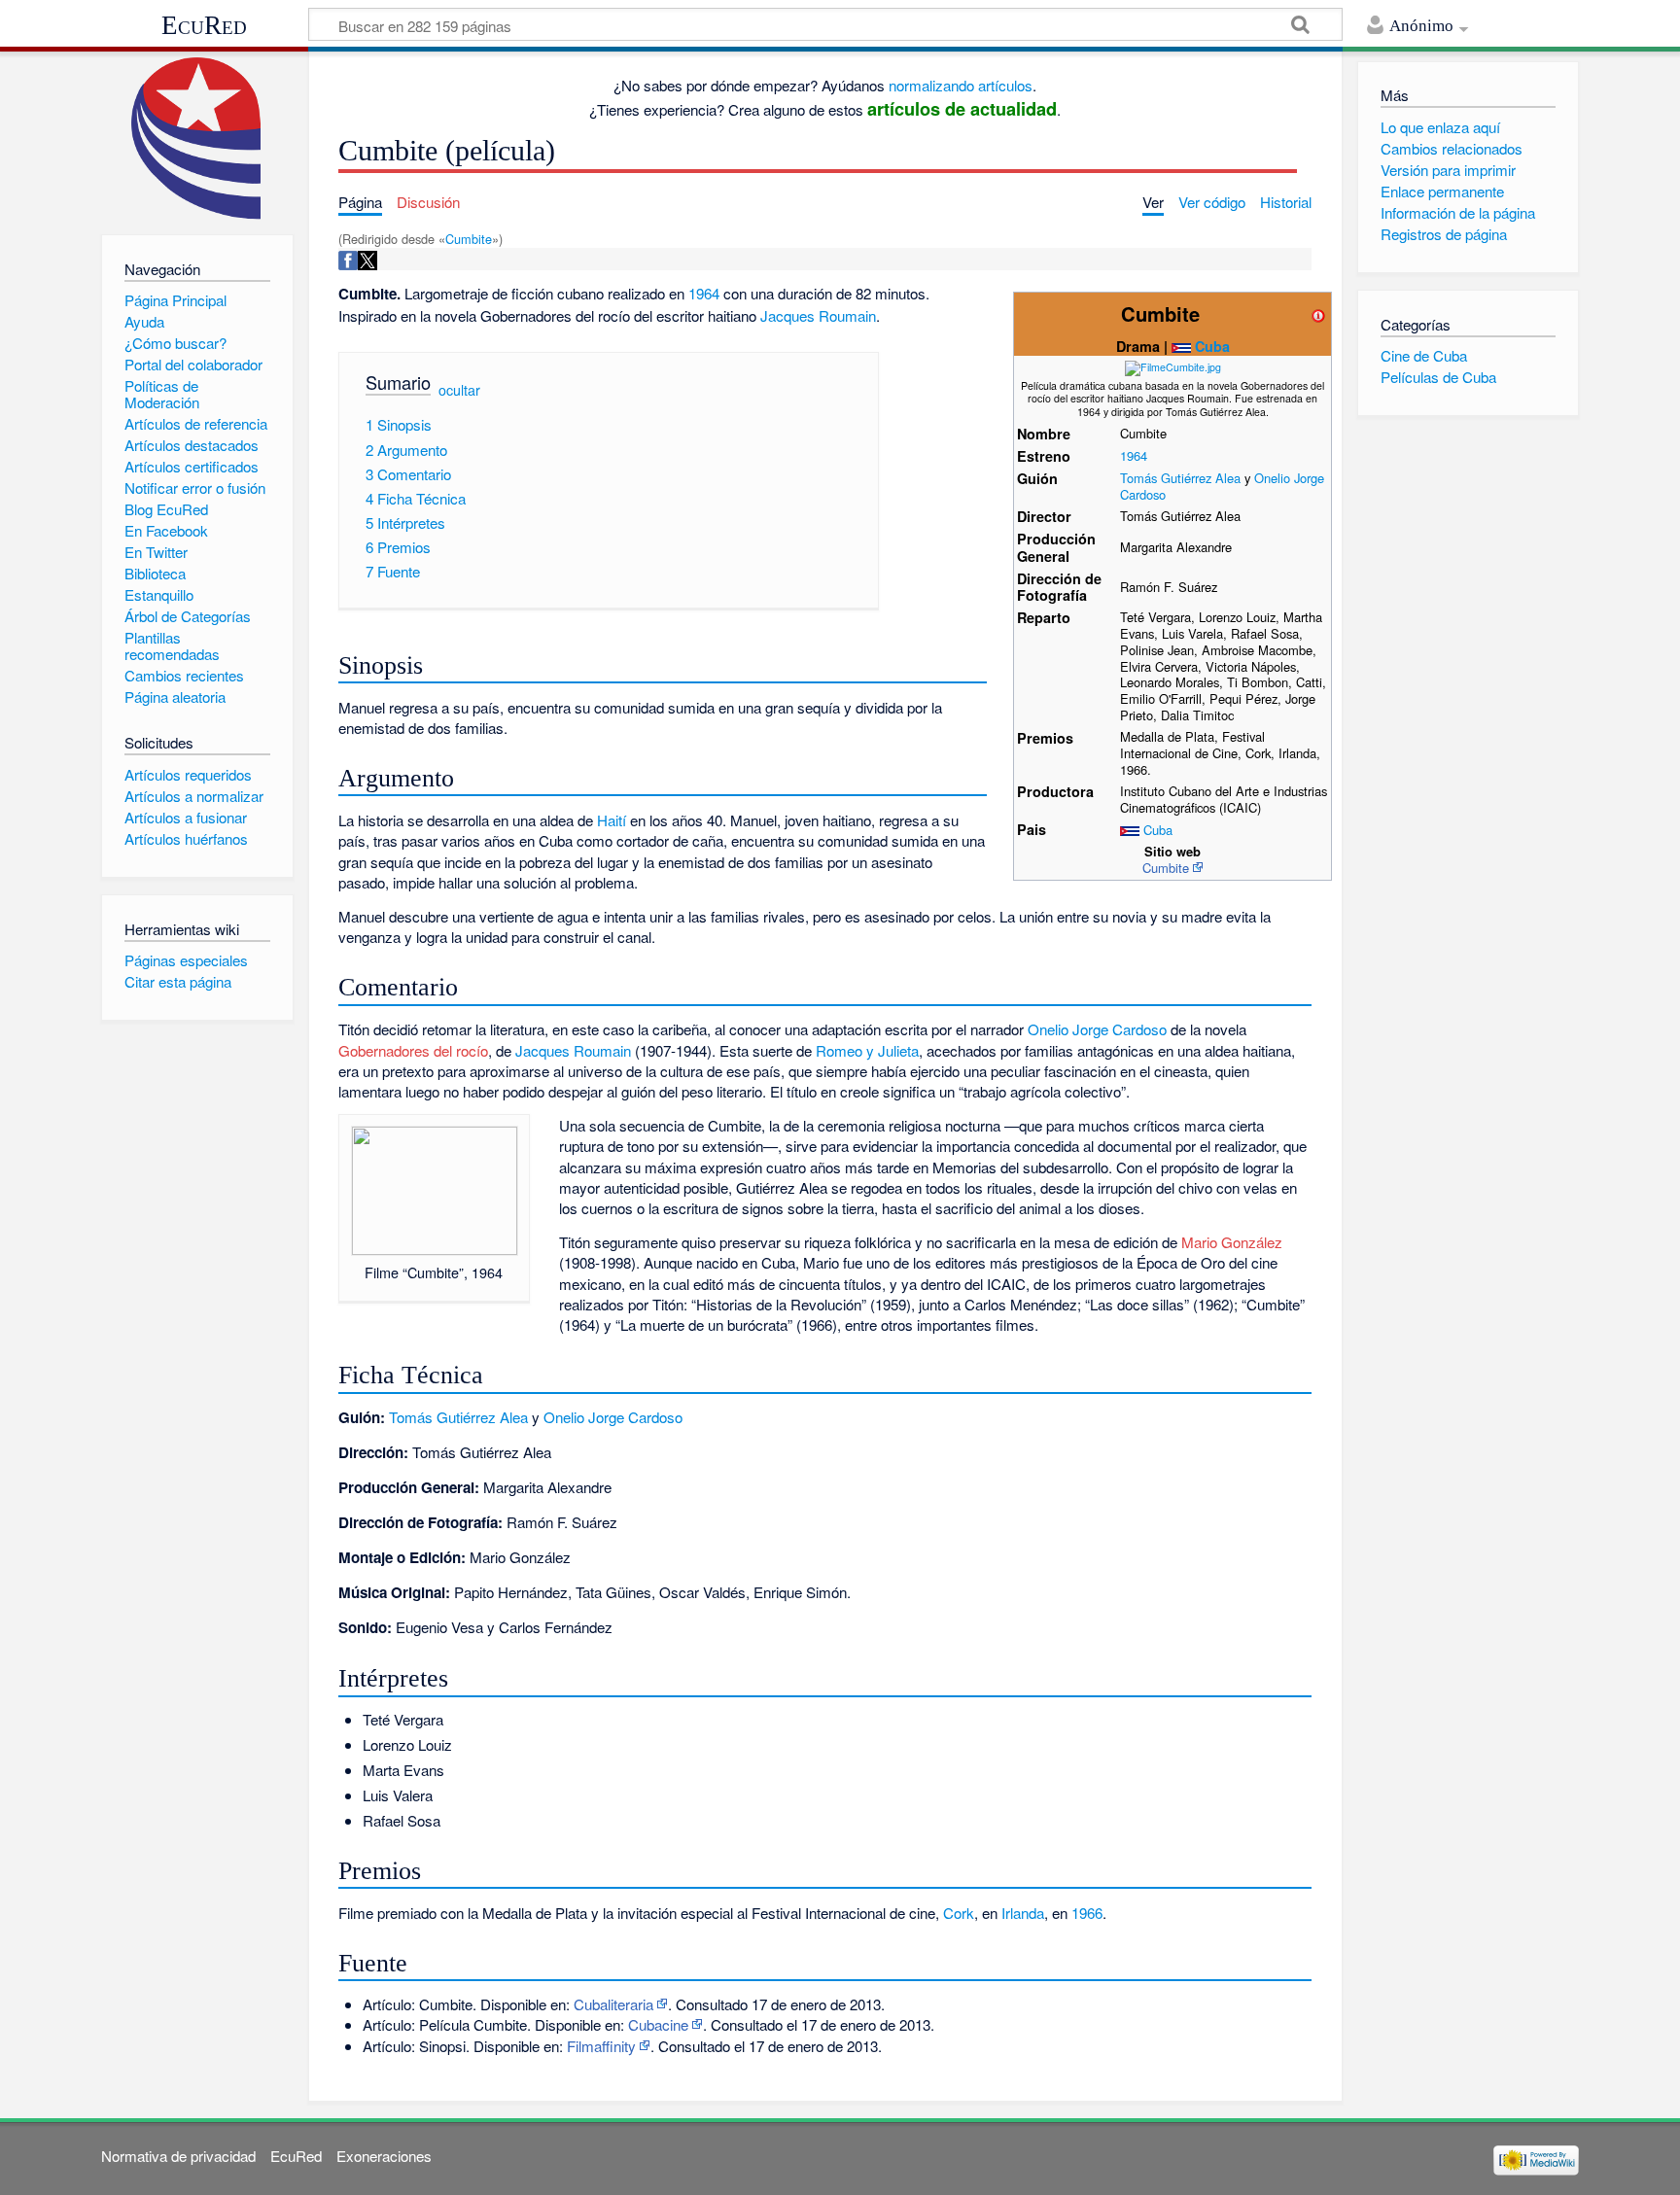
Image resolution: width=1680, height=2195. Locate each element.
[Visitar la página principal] (197, 139)
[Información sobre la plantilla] (1318, 314)
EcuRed (204, 25)
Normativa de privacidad (178, 2156)
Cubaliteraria (613, 2004)
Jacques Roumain (818, 315)
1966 (1087, 1913)
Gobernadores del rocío (413, 1050)
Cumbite (469, 239)
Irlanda (1023, 1913)
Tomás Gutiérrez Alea (1180, 478)
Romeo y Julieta (867, 1050)
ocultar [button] (459, 390)
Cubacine (658, 2024)
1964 (1134, 455)
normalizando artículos (961, 85)
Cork (959, 1913)
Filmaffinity (601, 2046)
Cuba (1212, 346)
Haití (612, 820)
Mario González (1232, 1242)
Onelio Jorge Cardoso (1097, 1029)
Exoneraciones (384, 2156)
